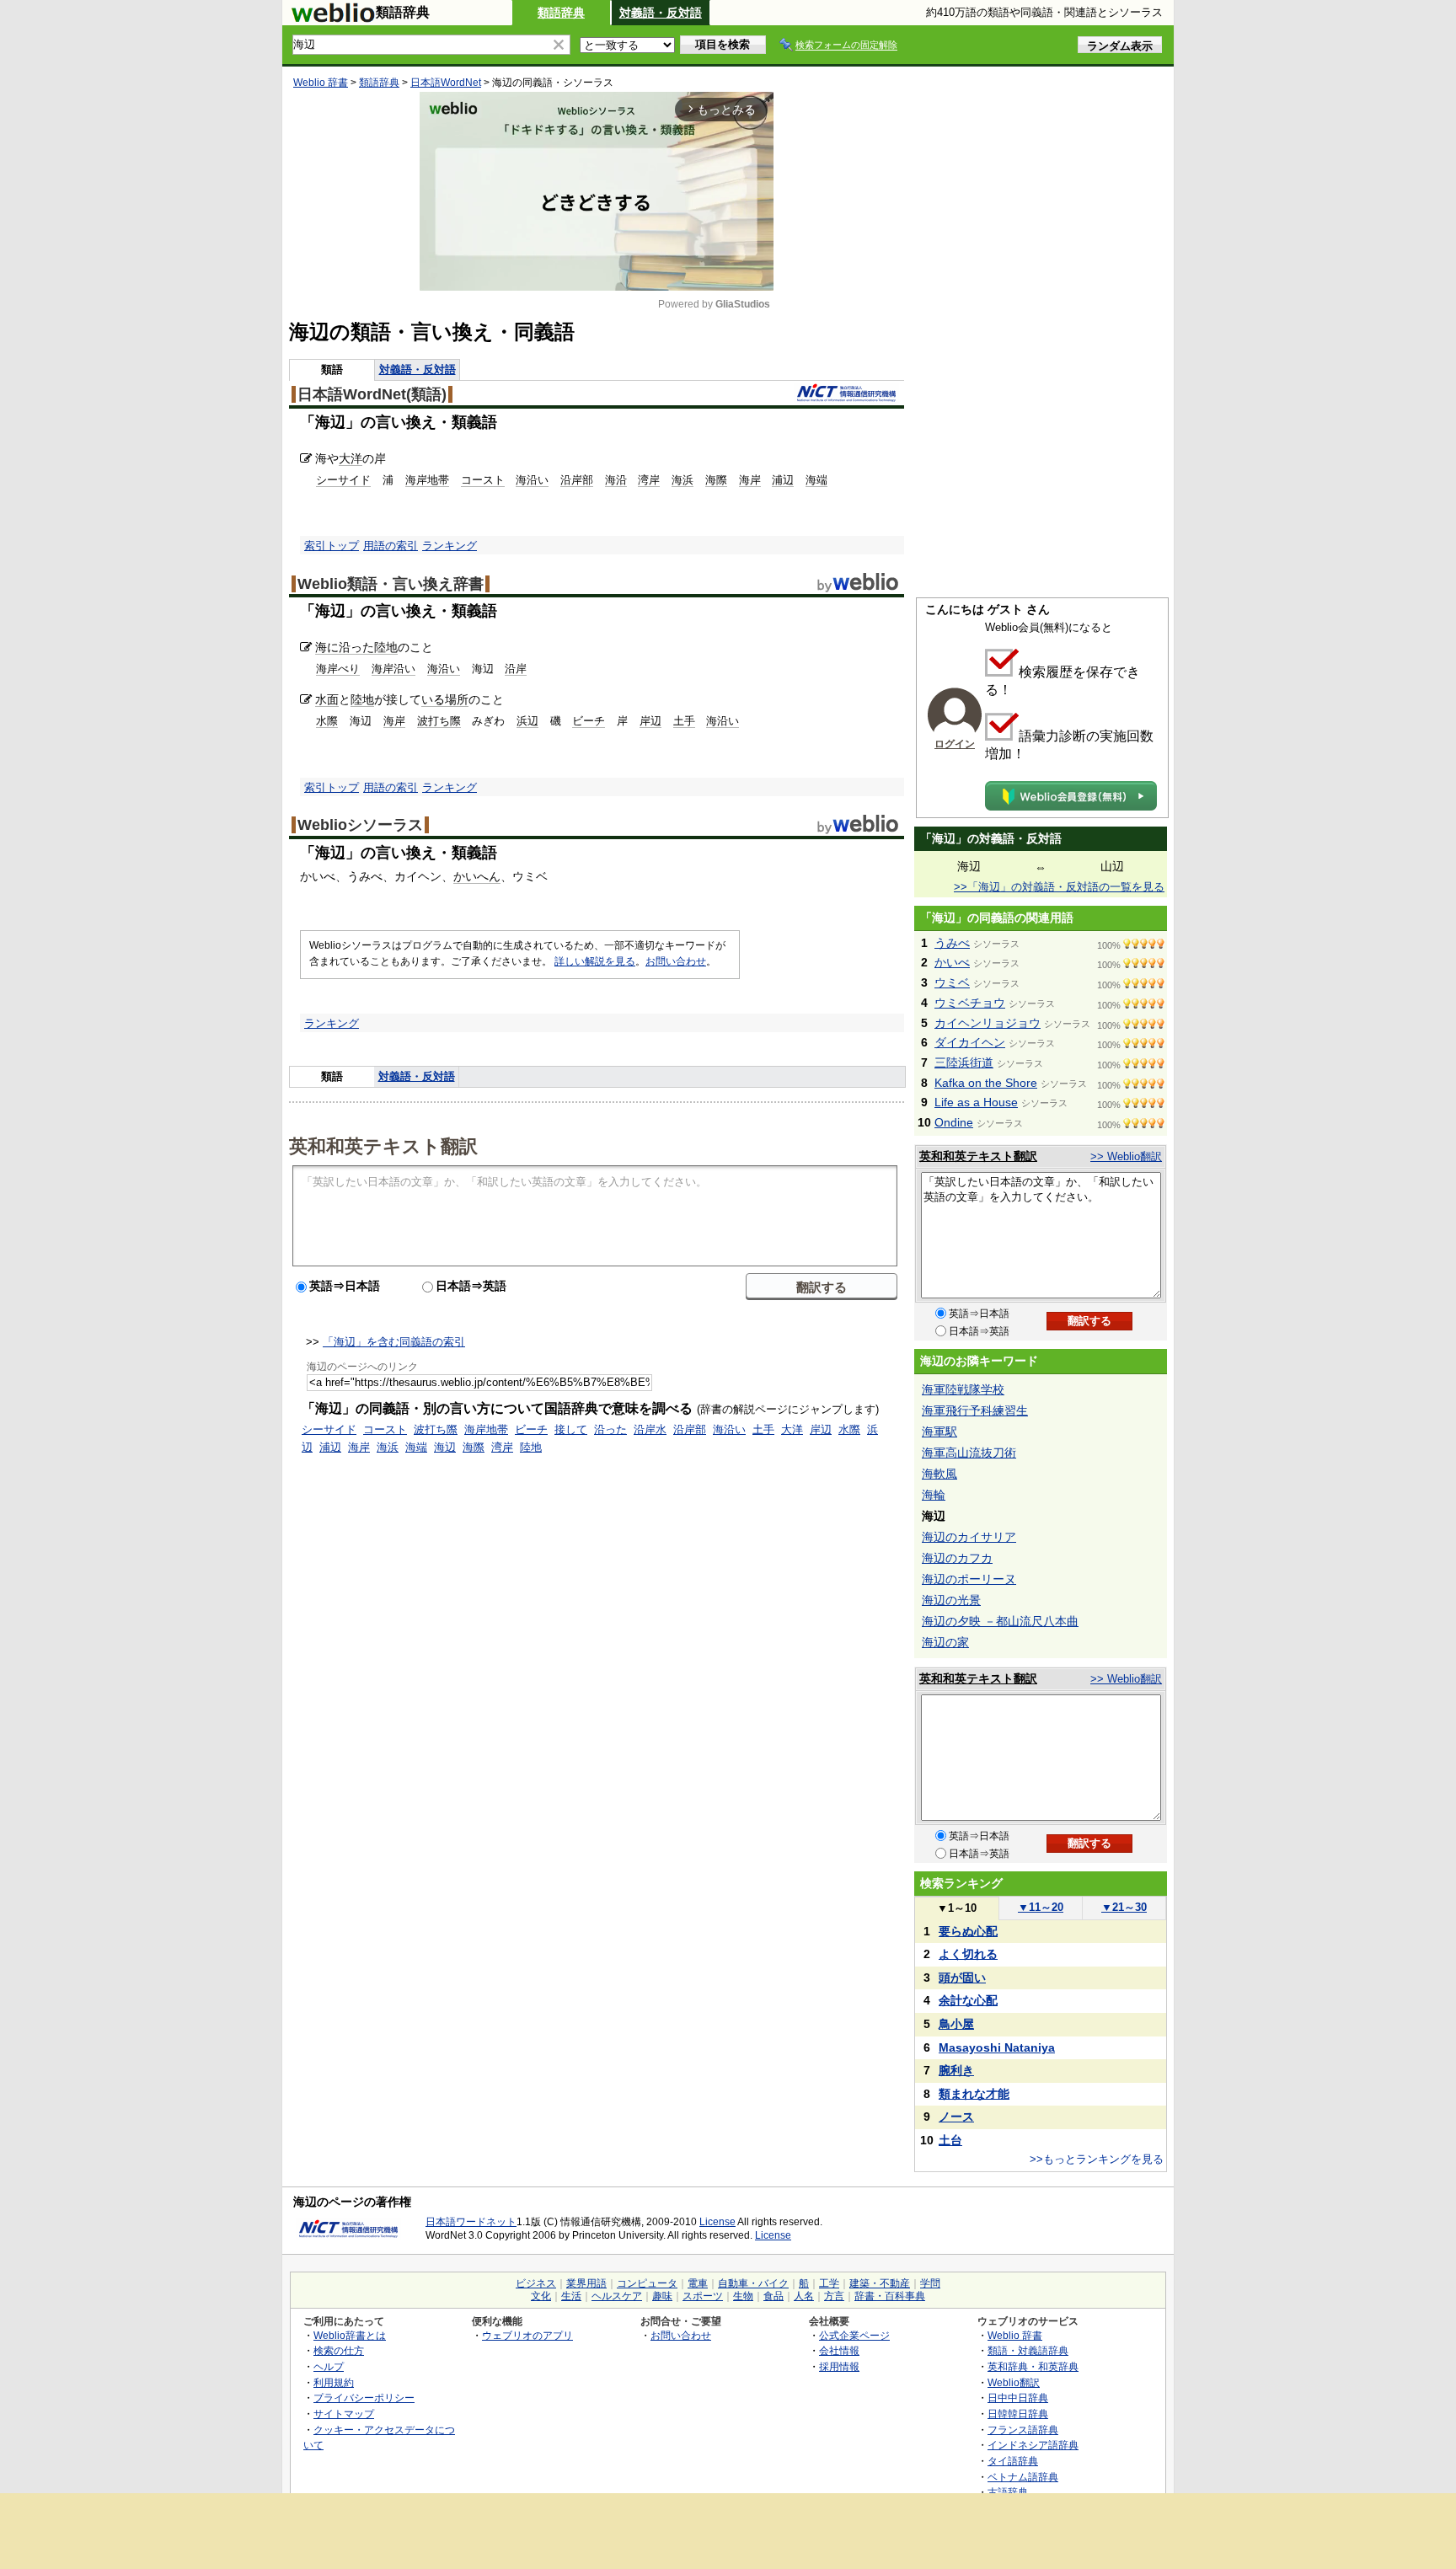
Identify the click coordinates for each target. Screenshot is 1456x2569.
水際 (327, 721)
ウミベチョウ (970, 1003)
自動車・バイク (753, 2283)
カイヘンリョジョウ (988, 1023)
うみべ (952, 943)
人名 (804, 2296)
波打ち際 (439, 721)
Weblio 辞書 (321, 83)
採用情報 (839, 2366)
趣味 (662, 2296)
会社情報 (839, 2350)
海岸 (750, 480)
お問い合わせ (676, 961)
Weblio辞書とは (350, 2335)
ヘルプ (329, 2366)
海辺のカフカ (957, 1558)
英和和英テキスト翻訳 (383, 1145)
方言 (834, 2296)
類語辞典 (561, 13)
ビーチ (589, 721)
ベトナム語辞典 (1023, 2477)
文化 (541, 2296)
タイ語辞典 (1013, 2461)
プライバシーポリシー (364, 2398)
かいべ (952, 962)
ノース (956, 2117)
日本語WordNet (446, 83)
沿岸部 (577, 480)
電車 (698, 2283)
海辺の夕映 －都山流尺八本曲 (1000, 1621)
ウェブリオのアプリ (527, 2335)
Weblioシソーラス (360, 825)
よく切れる (968, 1954)
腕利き (956, 2070)
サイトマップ (344, 2414)
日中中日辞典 (1018, 2398)
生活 (571, 2296)
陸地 (386, 647)
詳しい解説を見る (595, 961)
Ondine (954, 1122)
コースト (483, 480)
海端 (816, 480)
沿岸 (516, 669)
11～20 (1041, 1907)
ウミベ (952, 982)
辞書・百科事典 (890, 2296)
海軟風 (939, 1474)
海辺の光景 (951, 1600)
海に (327, 647)
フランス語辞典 (1023, 2430)
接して (571, 1429)
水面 (327, 699)
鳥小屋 (956, 2024)
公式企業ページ (854, 2335)
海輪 (934, 1495)
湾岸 (649, 480)
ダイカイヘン (970, 1042)
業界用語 (586, 2283)
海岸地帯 (427, 480)
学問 (930, 2283)
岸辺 (650, 721)
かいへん (477, 876)
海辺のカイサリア (969, 1537)
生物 (743, 2296)
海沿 (616, 480)
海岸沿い (393, 669)
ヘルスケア (617, 2296)
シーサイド (343, 480)
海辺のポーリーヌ (969, 1579)
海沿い (532, 480)
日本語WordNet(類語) (372, 394)
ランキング (450, 546)
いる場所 (445, 699)
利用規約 (334, 2382)
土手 (684, 721)
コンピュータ (647, 2283)
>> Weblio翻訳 (1126, 1156)
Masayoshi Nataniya (997, 2047)
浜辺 (527, 721)
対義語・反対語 (661, 13)
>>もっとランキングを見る (1097, 2159)
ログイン (955, 744)
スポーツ (703, 2296)
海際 (716, 480)
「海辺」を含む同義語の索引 (394, 1342)
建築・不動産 (880, 2283)
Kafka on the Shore (986, 1083)
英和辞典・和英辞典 (1033, 2366)
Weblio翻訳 (1014, 2382)
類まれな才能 (974, 2094)
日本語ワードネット (471, 2222)
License (717, 2222)
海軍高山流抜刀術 (969, 1453)
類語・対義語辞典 (1028, 2350)
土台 (950, 2140)
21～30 (1124, 1907)
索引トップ (332, 546)
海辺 (445, 1447)
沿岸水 (650, 1429)
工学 (829, 2283)
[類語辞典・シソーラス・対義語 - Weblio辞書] (333, 19)
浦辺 (783, 480)
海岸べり (338, 669)
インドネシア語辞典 (1033, 2445)
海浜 (682, 480)
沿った (356, 647)
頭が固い (962, 1978)
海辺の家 (945, 1642)
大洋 (351, 458)
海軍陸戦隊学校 (963, 1389)
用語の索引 (391, 546)
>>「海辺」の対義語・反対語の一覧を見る (1059, 887)
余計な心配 (968, 2000)
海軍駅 (939, 1432)
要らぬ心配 (968, 1931)
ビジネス (536, 2283)
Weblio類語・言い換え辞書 (391, 584)
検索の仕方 (339, 2350)
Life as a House (976, 1102)
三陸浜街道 (964, 1062)
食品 (773, 2296)
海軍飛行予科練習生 (975, 1410)
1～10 (957, 1908)
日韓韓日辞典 (1018, 2414)
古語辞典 (1008, 2492)
